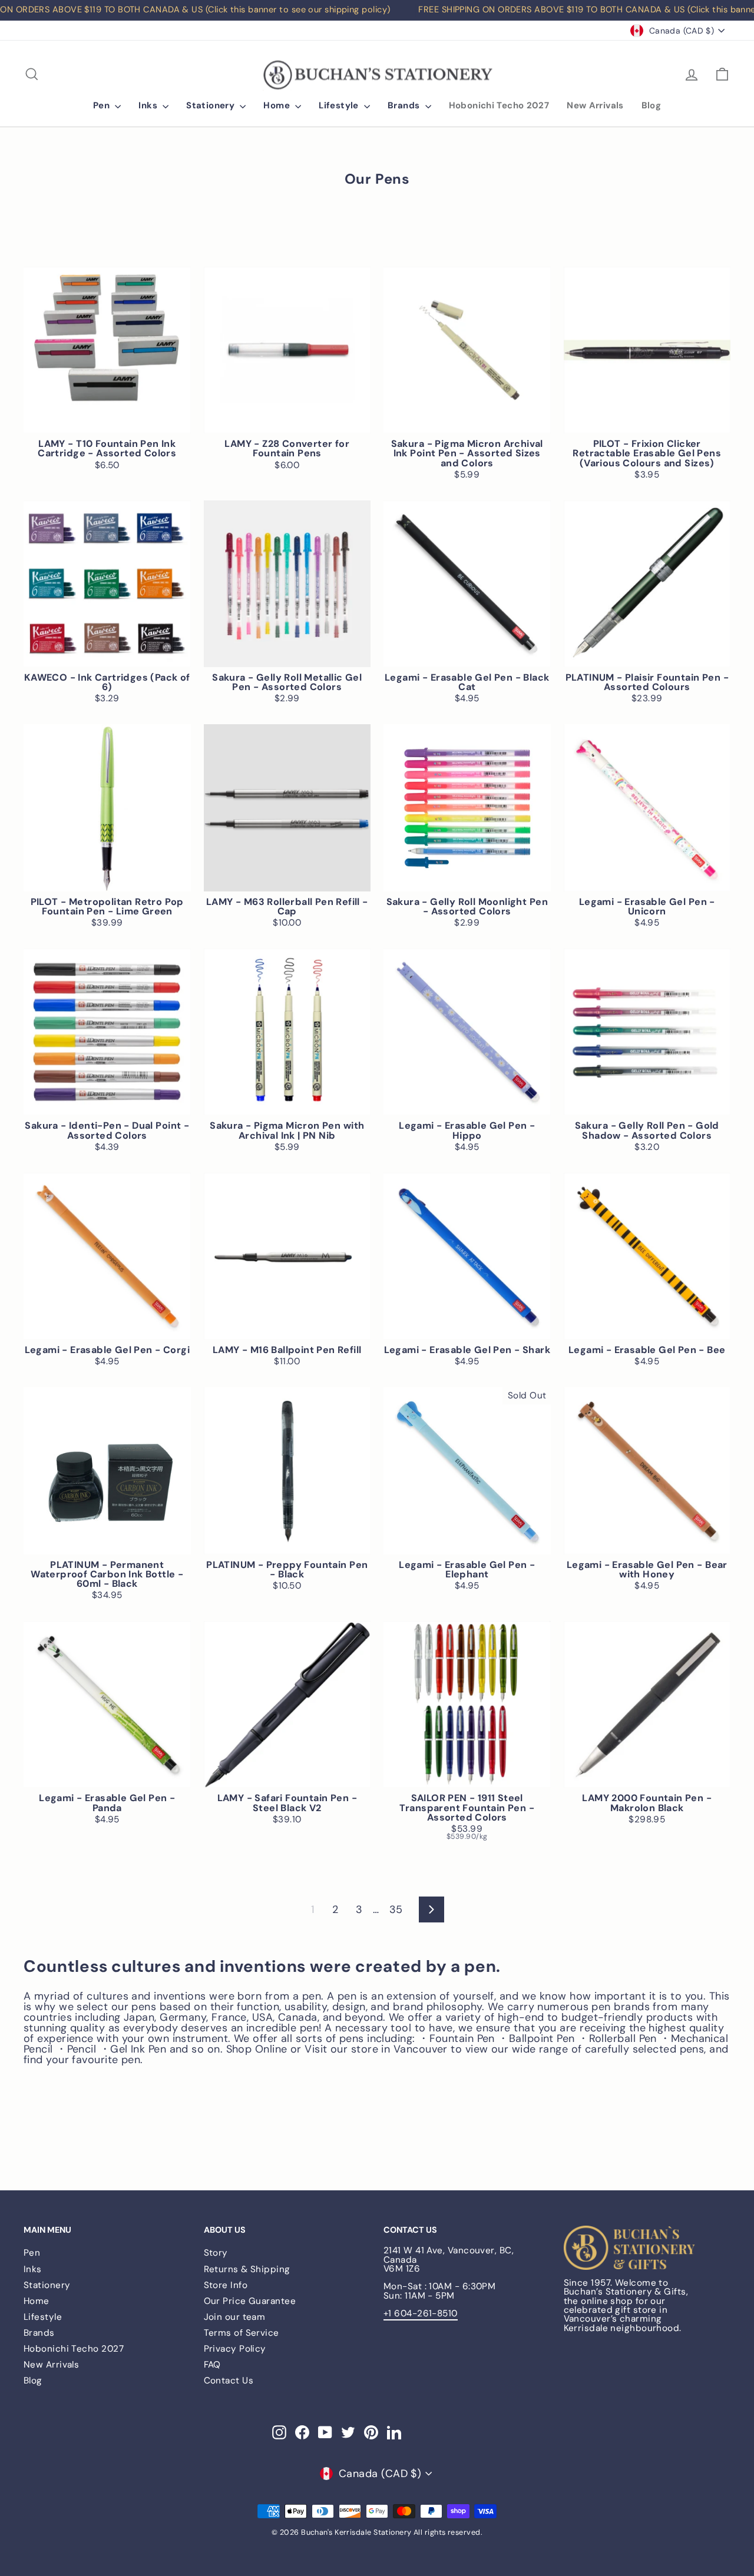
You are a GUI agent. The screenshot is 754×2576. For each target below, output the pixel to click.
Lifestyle (340, 105)
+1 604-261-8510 (421, 2313)
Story (216, 2253)
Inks (149, 105)
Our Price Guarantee (250, 2301)
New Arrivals (595, 105)
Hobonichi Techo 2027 (499, 105)
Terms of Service (242, 2333)
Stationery (211, 105)
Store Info (226, 2285)
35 (396, 1909)
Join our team (235, 2317)
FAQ (212, 2365)
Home (278, 105)
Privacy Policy (235, 2349)
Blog (652, 105)
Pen (103, 105)
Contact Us (229, 2381)
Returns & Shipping (247, 2269)
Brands (405, 105)
